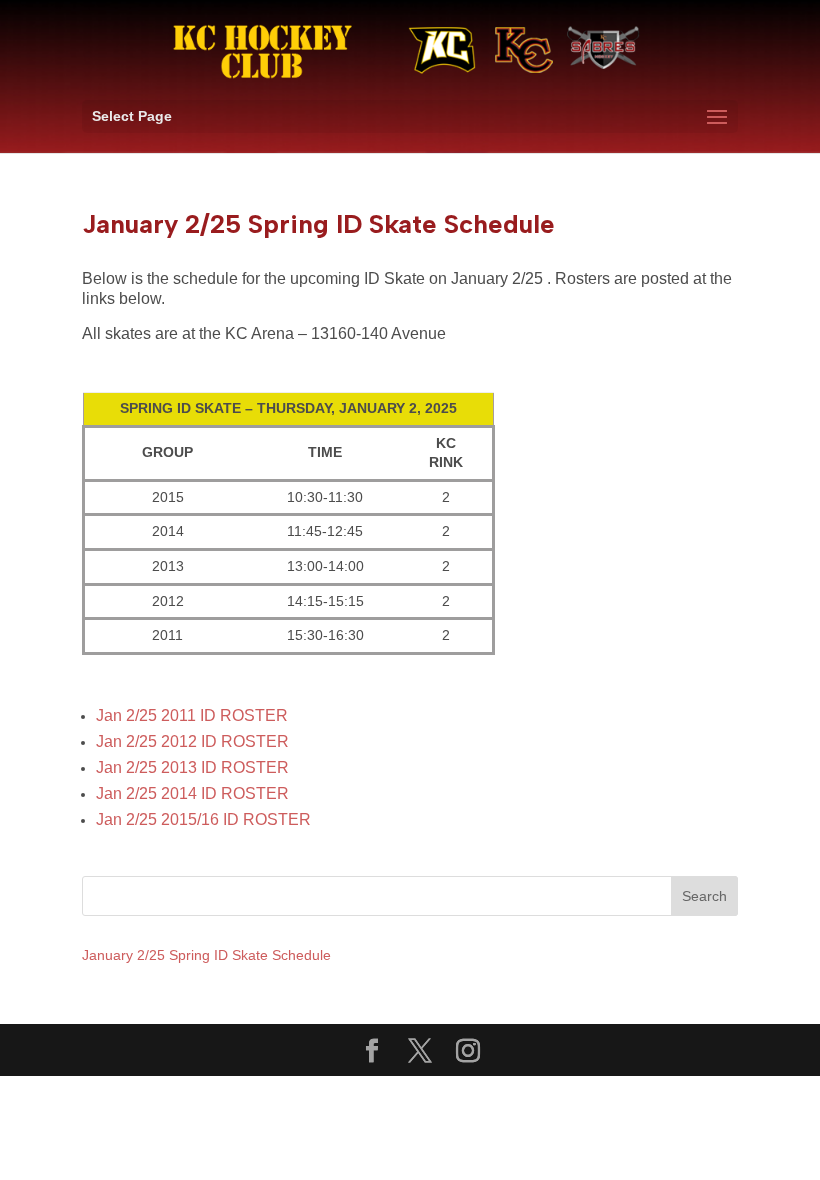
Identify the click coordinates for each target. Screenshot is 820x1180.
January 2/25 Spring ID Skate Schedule (206, 955)
